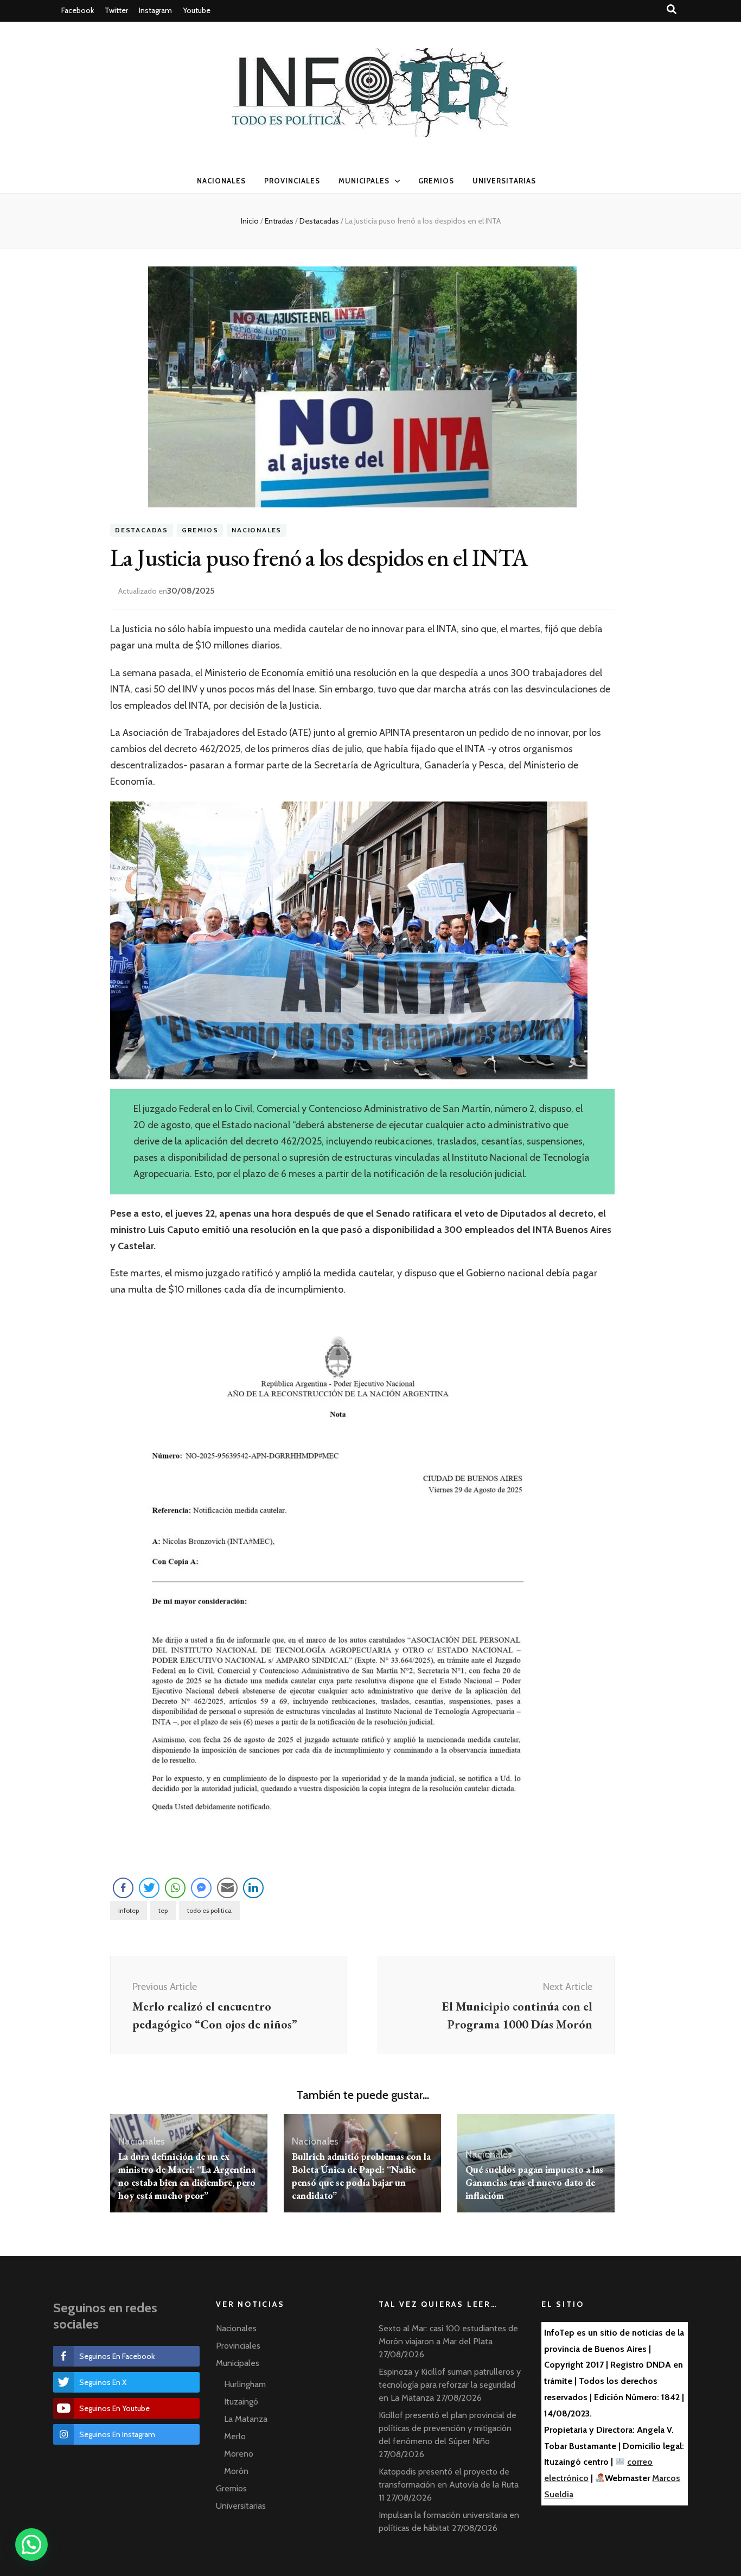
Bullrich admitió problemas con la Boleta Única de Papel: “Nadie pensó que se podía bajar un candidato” (361, 2176)
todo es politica (209, 1910)
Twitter (116, 10)
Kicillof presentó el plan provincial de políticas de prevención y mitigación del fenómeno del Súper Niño (448, 2428)
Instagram (155, 10)
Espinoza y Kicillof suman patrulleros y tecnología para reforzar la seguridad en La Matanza (450, 2385)
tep (163, 1910)
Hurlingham (245, 2384)
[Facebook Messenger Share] (201, 1888)
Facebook (78, 10)
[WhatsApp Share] (175, 1888)
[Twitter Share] (149, 1888)
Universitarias (504, 181)
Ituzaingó (241, 2402)
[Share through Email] (227, 1888)
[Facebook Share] (123, 1888)
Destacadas (142, 530)
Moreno (239, 2454)
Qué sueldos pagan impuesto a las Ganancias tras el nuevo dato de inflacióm (534, 2182)
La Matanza (246, 2419)
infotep (129, 1910)
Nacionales (221, 181)
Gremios (436, 181)
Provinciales (292, 181)
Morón (236, 2471)
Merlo (235, 2436)
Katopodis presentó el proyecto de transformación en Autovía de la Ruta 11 (449, 2485)
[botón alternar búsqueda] (672, 9)
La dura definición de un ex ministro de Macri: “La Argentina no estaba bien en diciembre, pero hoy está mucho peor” (187, 2176)
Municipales (364, 181)
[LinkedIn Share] (253, 1888)
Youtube (197, 10)
